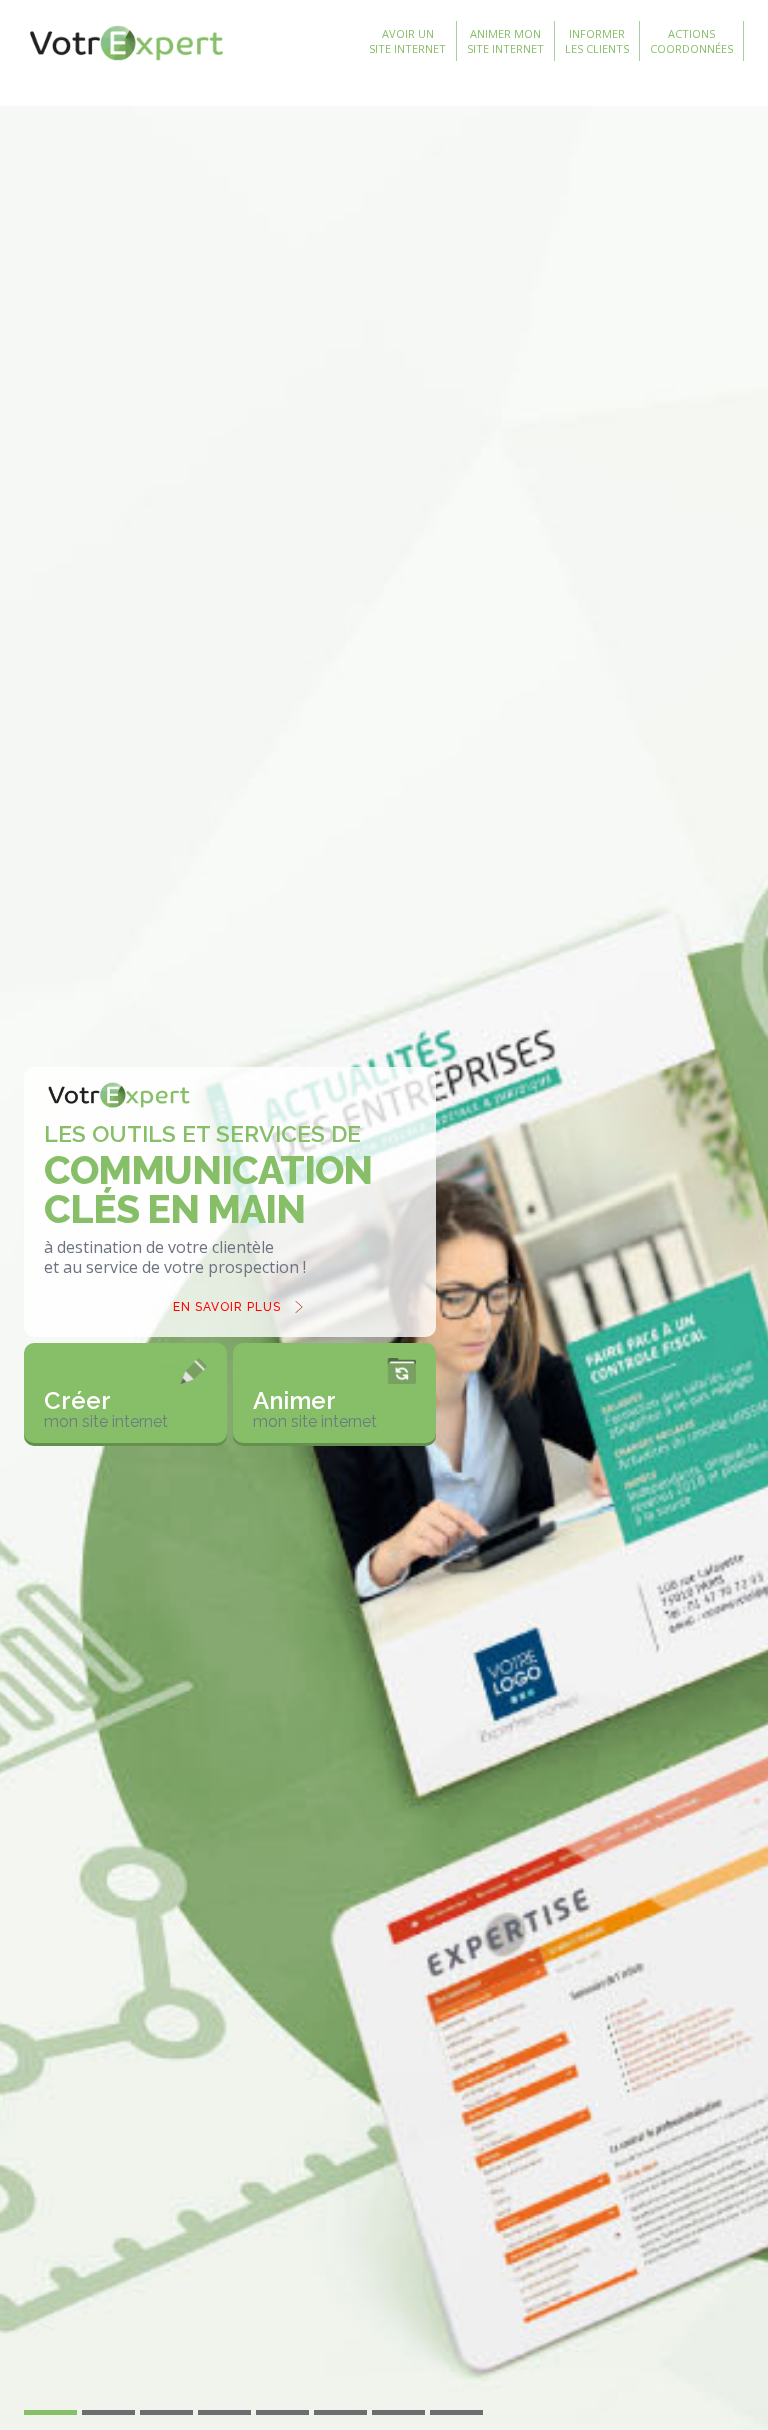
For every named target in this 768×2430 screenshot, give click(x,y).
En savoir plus (227, 1307)
